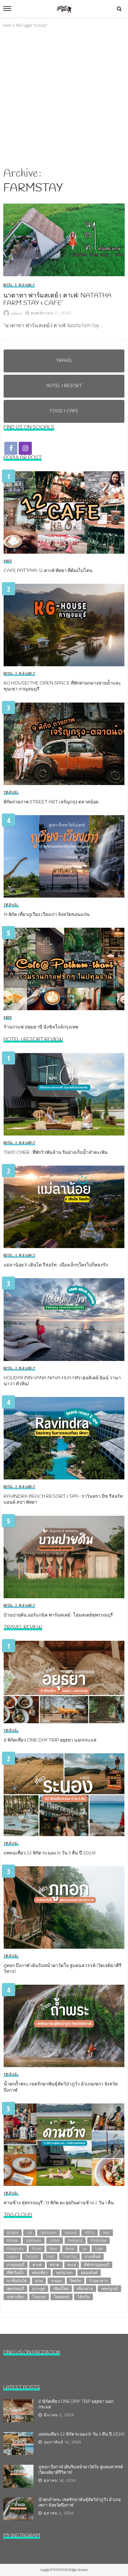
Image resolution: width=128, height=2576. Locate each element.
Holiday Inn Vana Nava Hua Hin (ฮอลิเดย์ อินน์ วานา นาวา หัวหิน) (62, 1381)
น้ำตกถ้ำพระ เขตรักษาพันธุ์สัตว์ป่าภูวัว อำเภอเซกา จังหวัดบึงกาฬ (61, 2087)
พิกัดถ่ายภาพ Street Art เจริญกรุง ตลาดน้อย (51, 802)
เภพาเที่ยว (16, 2297)
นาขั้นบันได (17, 2281)
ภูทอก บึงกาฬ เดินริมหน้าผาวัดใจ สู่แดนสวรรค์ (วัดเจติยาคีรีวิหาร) (63, 1969)
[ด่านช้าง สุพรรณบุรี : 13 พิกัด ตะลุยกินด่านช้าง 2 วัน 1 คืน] (64, 2145)
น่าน (39, 2281)
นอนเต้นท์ (89, 2272)
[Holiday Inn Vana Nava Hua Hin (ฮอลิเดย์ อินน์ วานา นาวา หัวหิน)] (64, 1319)
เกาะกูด (39, 2289)
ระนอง (56, 2281)
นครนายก (64, 2272)
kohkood (12, 2240)
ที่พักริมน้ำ (15, 2272)
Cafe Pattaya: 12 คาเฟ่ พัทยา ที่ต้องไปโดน (48, 571)
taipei (99, 2249)
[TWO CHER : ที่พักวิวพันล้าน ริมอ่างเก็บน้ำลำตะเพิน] (64, 1094)
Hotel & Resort (19, 285)
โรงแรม (39, 2297)
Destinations (48, 2233)
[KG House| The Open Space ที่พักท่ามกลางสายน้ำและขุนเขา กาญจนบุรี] (64, 625)
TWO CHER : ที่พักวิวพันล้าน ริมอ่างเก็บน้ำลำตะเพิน (56, 1153)
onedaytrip (75, 2240)
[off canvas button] (7, 9)
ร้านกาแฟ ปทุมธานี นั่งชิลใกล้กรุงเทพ (41, 1028)
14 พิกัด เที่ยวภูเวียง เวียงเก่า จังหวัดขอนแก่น (47, 915)
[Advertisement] (64, 98)
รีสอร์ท (75, 2281)
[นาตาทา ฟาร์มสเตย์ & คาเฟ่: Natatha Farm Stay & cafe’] (64, 240)
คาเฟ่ (37, 2265)
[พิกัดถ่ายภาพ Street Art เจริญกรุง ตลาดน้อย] (64, 744)
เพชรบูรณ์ (109, 2289)
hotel (106, 2233)
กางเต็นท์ (93, 2256)
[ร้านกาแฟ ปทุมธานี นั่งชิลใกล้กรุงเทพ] (64, 969)
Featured (71, 2233)
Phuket (37, 2249)
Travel (11, 793)
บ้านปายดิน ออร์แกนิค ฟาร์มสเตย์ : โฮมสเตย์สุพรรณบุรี (58, 1616)
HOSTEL (90, 2233)
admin (17, 314)
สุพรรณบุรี (15, 2289)
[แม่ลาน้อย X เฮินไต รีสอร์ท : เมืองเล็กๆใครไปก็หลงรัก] (64, 1207)
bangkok (13, 2233)
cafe (29, 2233)
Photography (15, 2249)
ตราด (55, 2265)
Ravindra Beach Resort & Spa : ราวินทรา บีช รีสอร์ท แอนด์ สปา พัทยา (63, 1500)
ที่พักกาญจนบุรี (96, 2265)
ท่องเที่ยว (40, 2272)
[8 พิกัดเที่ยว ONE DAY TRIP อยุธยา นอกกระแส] (64, 1682)
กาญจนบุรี (16, 2265)
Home (7, 25)
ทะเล (72, 2265)
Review (70, 2249)
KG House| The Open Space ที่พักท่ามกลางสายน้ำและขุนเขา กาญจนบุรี (62, 687)
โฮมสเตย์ (62, 2297)
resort (53, 2249)
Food (8, 561)
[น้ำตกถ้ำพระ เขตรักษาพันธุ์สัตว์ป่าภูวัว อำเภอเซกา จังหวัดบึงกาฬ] (64, 2026)
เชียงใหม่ (61, 2289)
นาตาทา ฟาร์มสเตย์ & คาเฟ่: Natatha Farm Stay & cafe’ (57, 300)
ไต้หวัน (84, 2297)
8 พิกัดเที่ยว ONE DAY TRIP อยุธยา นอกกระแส (50, 1741)
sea (85, 2249)
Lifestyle (55, 2240)
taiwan (12, 2256)
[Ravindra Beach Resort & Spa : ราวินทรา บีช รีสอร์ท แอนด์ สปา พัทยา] (64, 1438)
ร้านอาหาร (98, 2281)
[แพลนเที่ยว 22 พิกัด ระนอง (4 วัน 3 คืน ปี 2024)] (64, 1795)
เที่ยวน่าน (85, 2289)
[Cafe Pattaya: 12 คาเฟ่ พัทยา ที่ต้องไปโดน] (64, 512)
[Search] (119, 9)
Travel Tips (69, 2256)
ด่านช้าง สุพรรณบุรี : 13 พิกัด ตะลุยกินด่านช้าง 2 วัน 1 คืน (59, 2203)
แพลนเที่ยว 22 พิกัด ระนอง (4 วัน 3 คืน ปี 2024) (50, 1853)
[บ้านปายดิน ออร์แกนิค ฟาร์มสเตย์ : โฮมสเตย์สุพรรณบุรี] (64, 1557)
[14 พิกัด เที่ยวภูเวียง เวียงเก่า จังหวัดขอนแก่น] (64, 856)
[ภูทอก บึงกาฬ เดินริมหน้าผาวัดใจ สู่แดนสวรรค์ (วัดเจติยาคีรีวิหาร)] (64, 1907)
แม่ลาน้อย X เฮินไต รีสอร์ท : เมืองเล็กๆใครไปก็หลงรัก (56, 1265)
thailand (32, 2256)
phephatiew (98, 2240)
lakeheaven (34, 2240)
